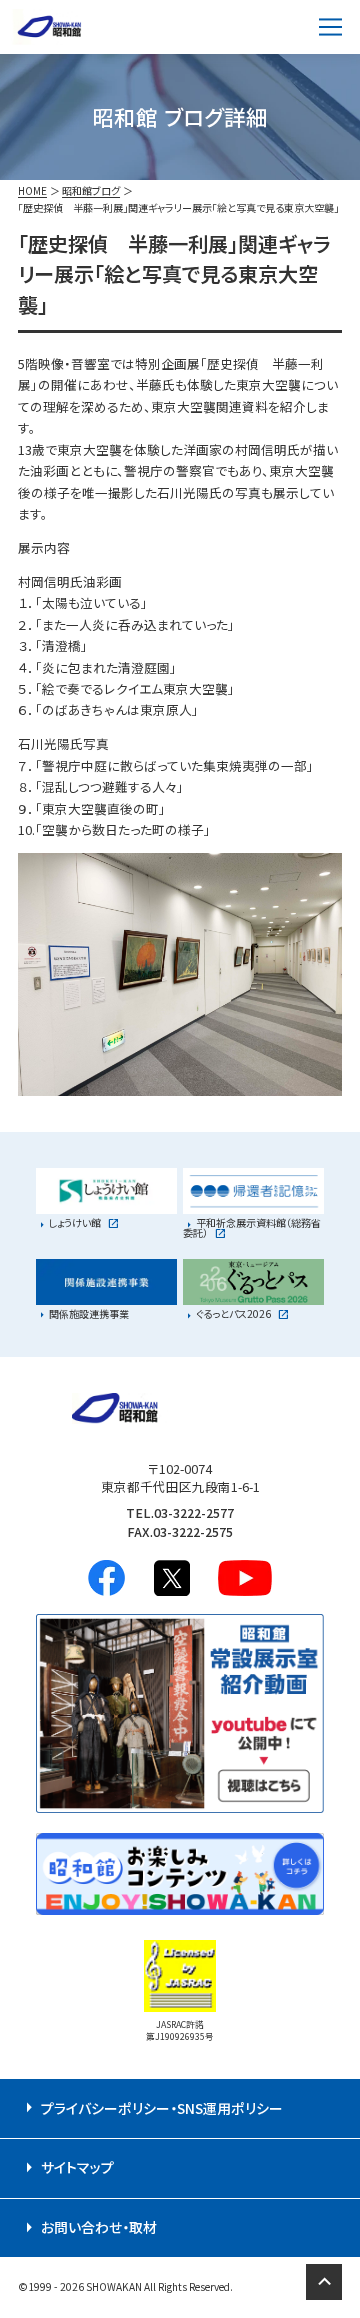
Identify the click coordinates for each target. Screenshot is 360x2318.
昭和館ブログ (91, 190)
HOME (32, 190)
